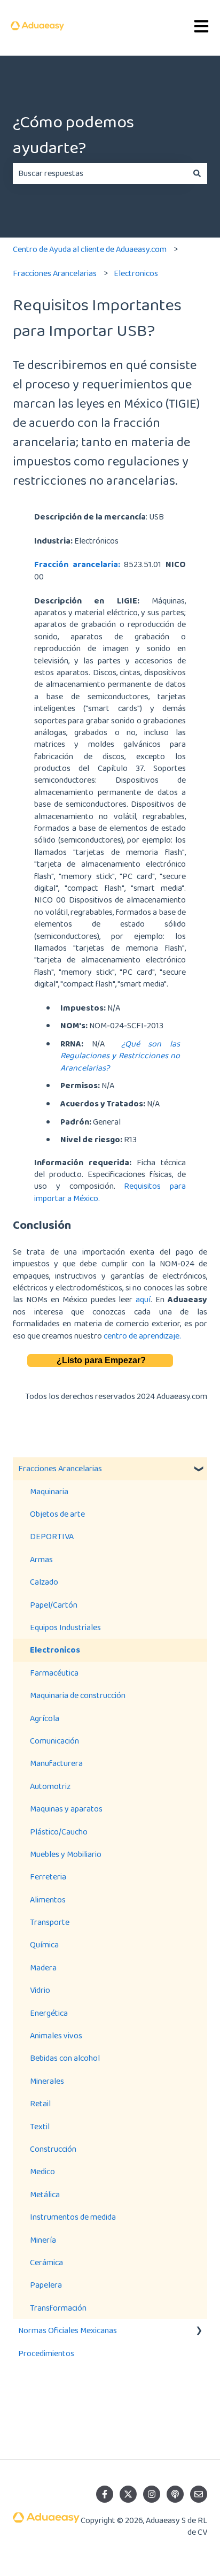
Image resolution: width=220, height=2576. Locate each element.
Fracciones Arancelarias (55, 273)
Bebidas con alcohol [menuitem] (65, 2058)
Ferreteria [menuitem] (48, 1876)
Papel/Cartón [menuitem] (54, 1605)
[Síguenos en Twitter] (128, 2494)
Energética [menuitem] (49, 2013)
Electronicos (136, 273)
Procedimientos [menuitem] (46, 2353)
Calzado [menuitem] (44, 1582)
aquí (143, 1299)
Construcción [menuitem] (53, 2149)
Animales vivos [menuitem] (56, 2035)
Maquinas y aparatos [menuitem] (66, 1809)
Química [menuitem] (44, 1944)
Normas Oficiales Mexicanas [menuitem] (68, 2330)
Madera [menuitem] (43, 1967)
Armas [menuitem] (41, 1559)
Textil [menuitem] (40, 2126)
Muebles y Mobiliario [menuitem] (66, 1854)
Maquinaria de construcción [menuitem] (78, 1695)
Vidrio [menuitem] (40, 1990)
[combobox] (100, 173)
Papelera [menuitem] (46, 2285)
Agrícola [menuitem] (45, 1718)
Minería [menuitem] (43, 2240)
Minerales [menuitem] (47, 2081)
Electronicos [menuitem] (55, 1650)
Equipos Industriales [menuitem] (65, 1627)
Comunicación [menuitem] (54, 1741)
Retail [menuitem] (40, 2103)
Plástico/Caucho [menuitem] (59, 1832)
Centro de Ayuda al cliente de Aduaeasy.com (90, 249)
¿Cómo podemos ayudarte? (73, 135)
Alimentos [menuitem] (48, 1899)
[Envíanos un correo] (199, 2494)
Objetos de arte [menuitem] (57, 1514)
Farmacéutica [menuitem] (54, 1673)
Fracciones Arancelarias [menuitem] (60, 1468)
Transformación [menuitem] (58, 2308)
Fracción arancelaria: (77, 564)
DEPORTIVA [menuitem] (52, 1536)
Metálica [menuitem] (45, 2194)
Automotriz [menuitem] (50, 1786)
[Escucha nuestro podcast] (175, 2494)
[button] (199, 1469)
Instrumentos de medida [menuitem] (73, 2217)
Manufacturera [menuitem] (56, 1763)
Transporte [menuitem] (50, 1922)
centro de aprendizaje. (142, 1336)
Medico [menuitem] (42, 2171)
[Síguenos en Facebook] (105, 2494)
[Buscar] (197, 173)
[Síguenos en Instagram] (152, 2494)
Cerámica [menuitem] (46, 2262)
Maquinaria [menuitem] (49, 1491)
